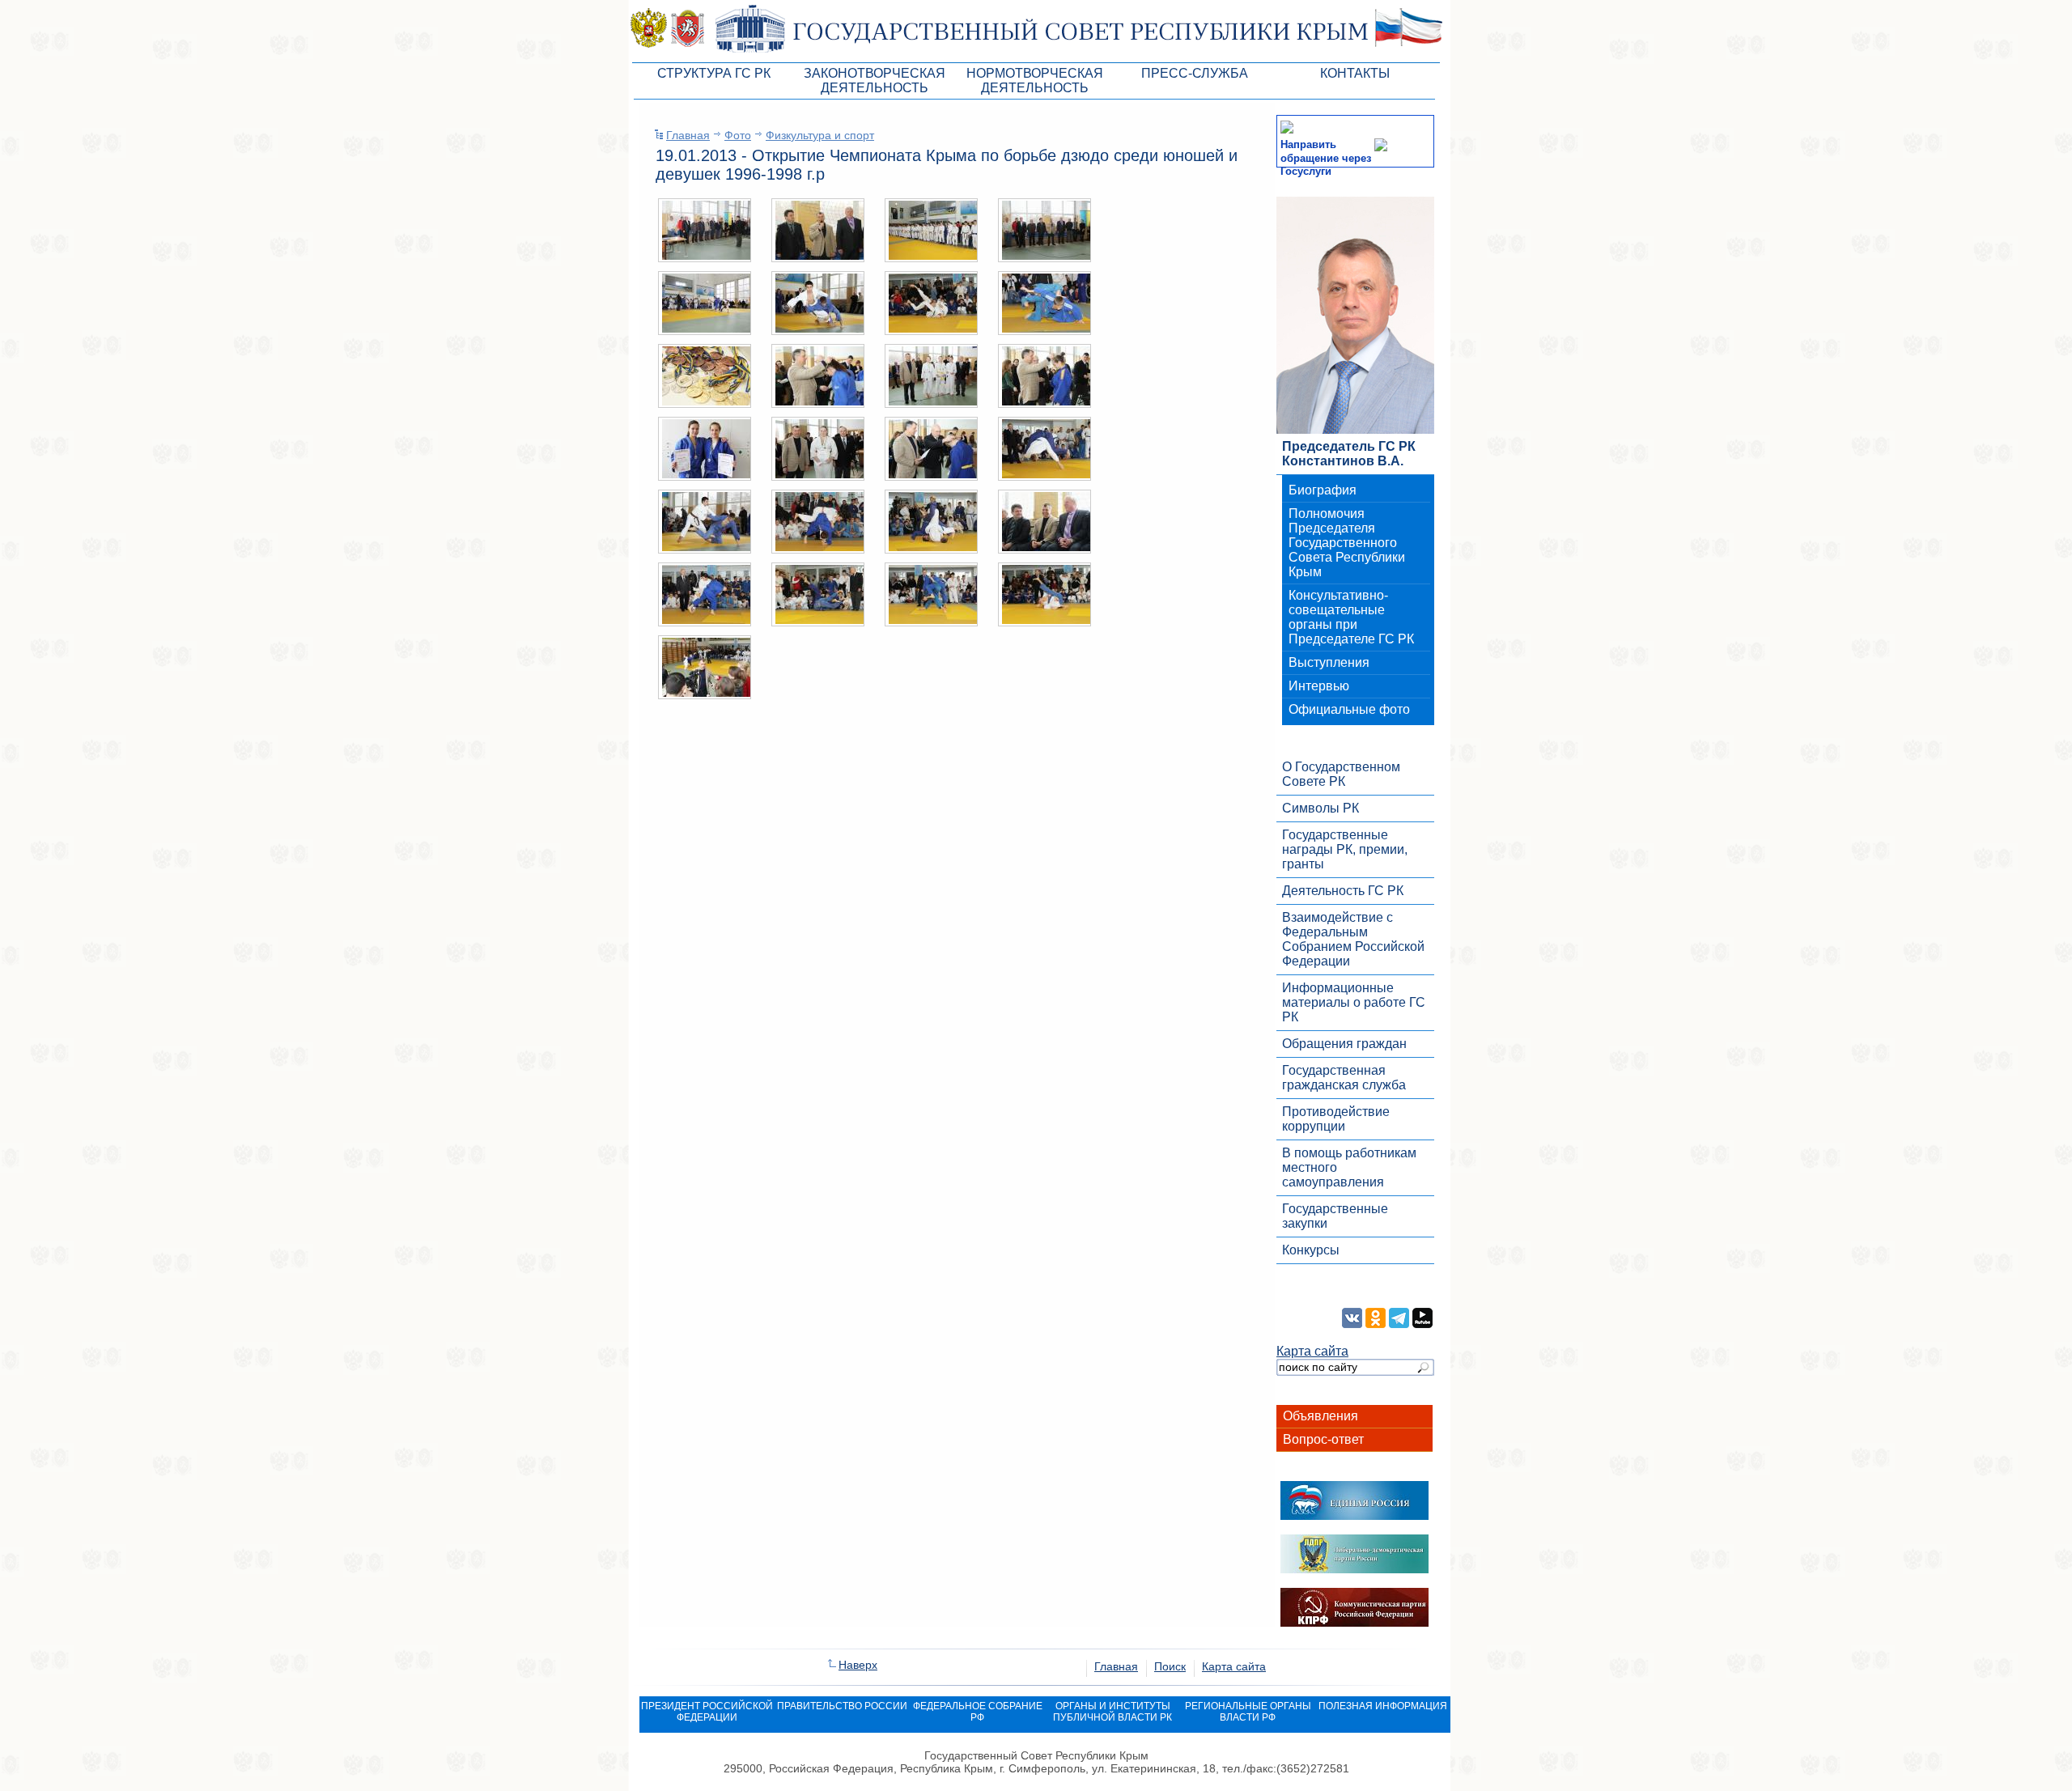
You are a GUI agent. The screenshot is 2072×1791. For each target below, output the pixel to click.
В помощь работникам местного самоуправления (1349, 1167)
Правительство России (842, 1706)
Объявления (1320, 1416)
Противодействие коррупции (1336, 1119)
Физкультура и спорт (820, 135)
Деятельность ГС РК (1343, 891)
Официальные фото (1349, 709)
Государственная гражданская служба (1344, 1078)
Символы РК (1320, 808)
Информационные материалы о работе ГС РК (1354, 1002)
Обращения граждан (1344, 1044)
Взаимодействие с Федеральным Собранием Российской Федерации (1353, 939)
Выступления (1329, 662)
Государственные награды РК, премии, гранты (1345, 849)
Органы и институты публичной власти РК (1112, 1712)
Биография (1323, 490)
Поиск (1170, 1666)
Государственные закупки (1335, 1216)
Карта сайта (1312, 1351)
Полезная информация (1383, 1706)
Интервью (1319, 686)
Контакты (1355, 73)
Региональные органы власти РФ (1248, 1712)
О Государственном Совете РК (1341, 774)
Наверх (858, 1665)
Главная (688, 135)
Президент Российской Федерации (707, 1712)
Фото (738, 135)
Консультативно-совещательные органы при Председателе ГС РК (1351, 617)
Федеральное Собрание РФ (978, 1712)
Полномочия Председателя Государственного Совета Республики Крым (1347, 543)
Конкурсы (1311, 1250)
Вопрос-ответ (1323, 1439)
